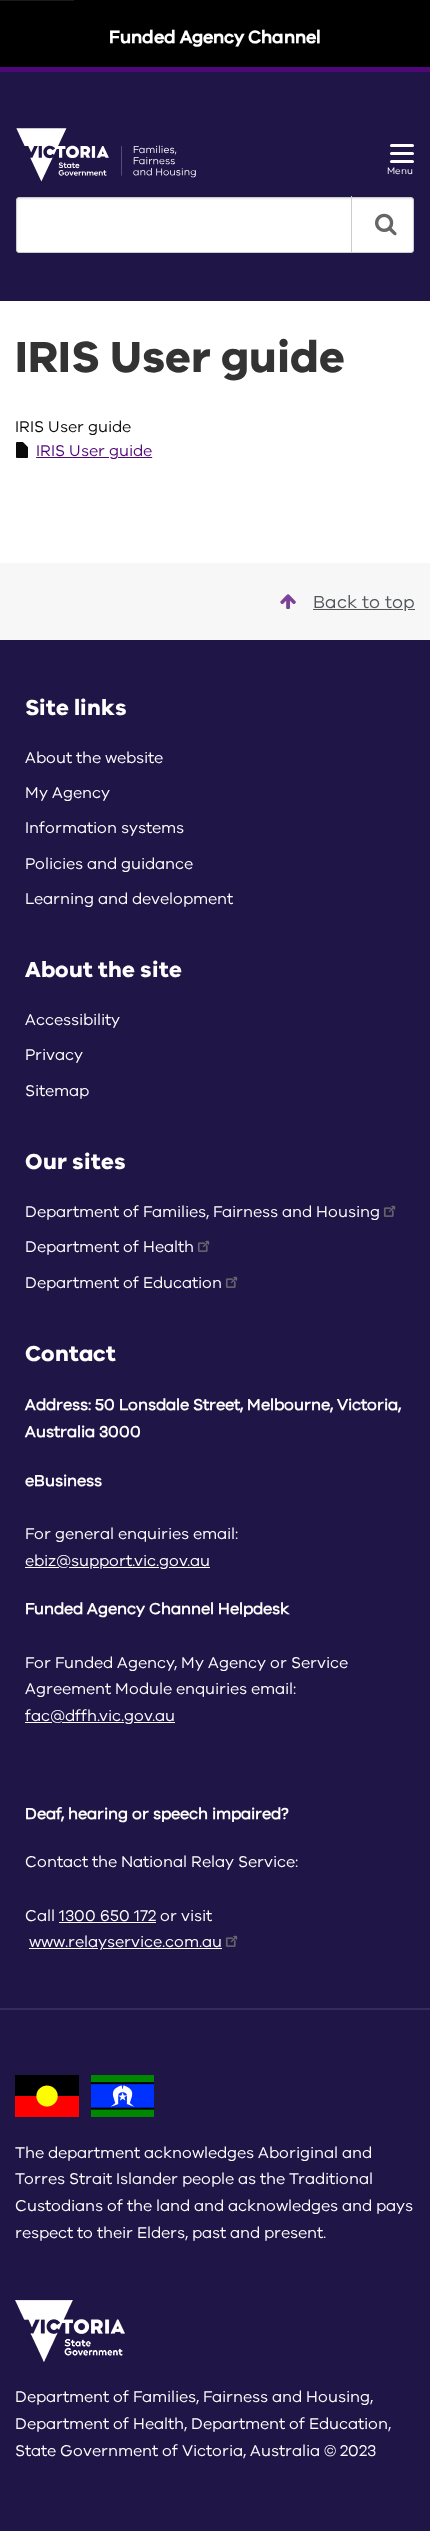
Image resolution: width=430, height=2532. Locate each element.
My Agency (67, 793)
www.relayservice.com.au (125, 1942)
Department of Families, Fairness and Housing (202, 1212)
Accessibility (72, 1020)
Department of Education (123, 1283)
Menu (400, 170)
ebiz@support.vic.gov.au (117, 1561)
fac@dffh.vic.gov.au (100, 1716)
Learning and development (129, 899)
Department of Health (109, 1247)
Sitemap (57, 1091)
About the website (94, 758)
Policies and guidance (109, 864)
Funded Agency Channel (215, 37)
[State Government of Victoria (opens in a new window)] (113, 154)
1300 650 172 (107, 1916)
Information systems (104, 828)
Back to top (364, 602)
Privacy (54, 1055)
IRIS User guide (94, 451)
